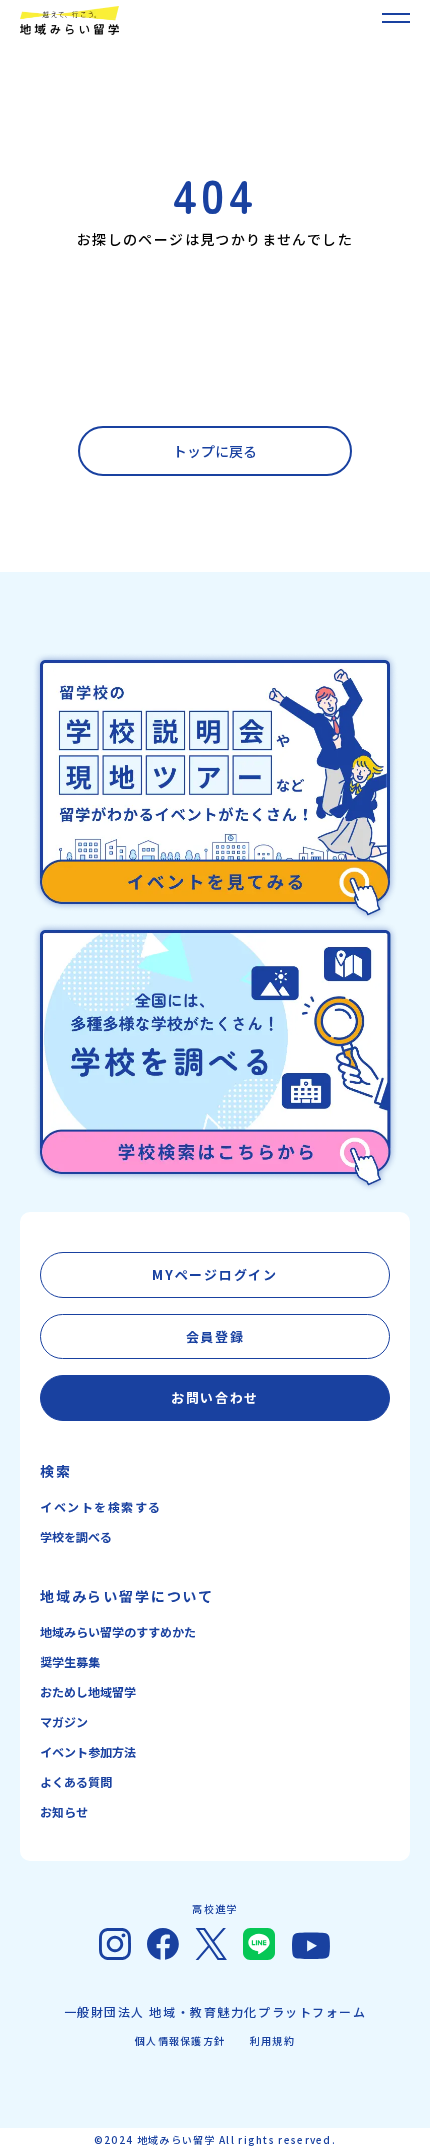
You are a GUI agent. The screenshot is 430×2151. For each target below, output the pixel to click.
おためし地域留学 (88, 1691)
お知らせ (64, 1811)
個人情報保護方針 (180, 2040)
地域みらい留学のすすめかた (118, 1631)
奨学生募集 (70, 1661)
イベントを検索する (101, 1506)
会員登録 (215, 1336)
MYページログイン (214, 1274)
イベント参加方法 (88, 1751)
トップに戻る (215, 451)
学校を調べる (76, 1536)
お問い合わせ (215, 1397)
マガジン (64, 1721)
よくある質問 (76, 1781)
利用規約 (272, 2040)
